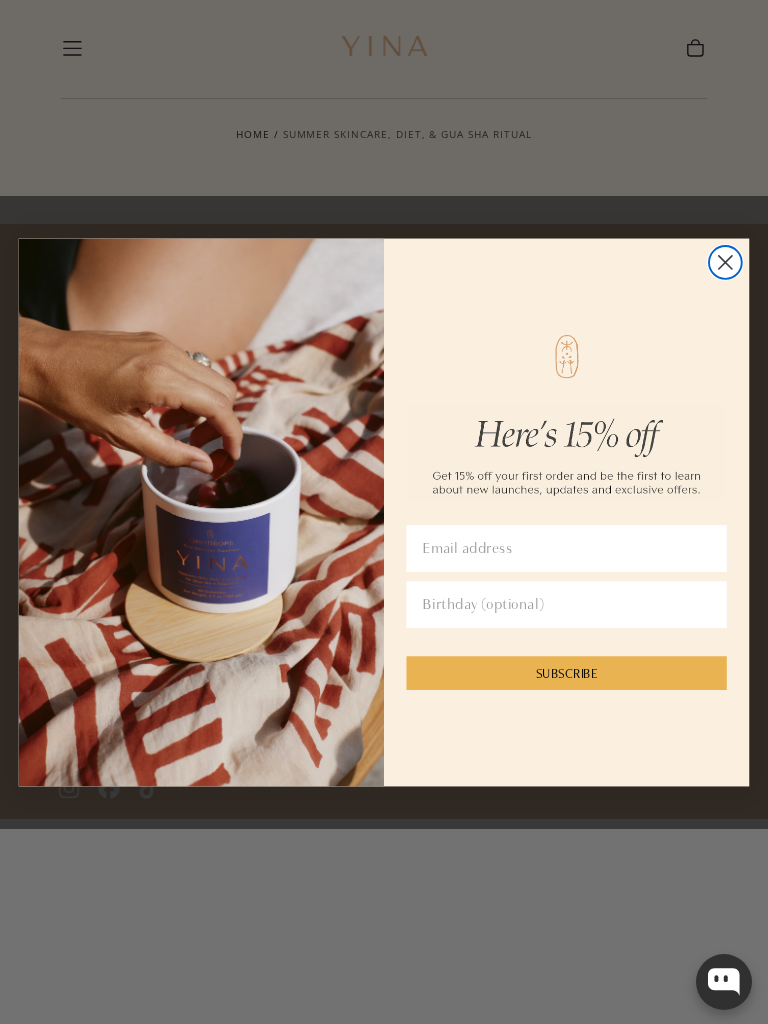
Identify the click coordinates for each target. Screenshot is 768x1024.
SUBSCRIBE (567, 672)
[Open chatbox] (724, 982)
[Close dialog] (725, 262)
